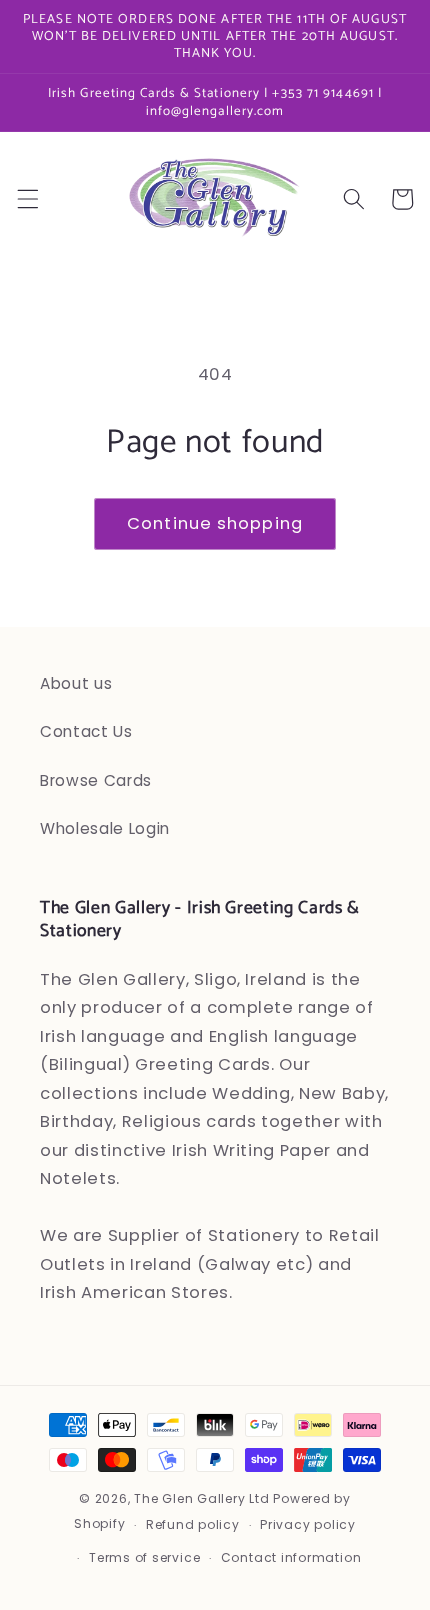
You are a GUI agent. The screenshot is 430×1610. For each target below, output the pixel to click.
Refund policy (193, 1524)
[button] (27, 199)
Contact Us (86, 731)
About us (76, 683)
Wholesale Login (105, 828)
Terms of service (144, 1557)
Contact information (291, 1557)
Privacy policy (308, 1524)
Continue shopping (215, 523)
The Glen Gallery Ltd (201, 1498)
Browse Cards (96, 780)
